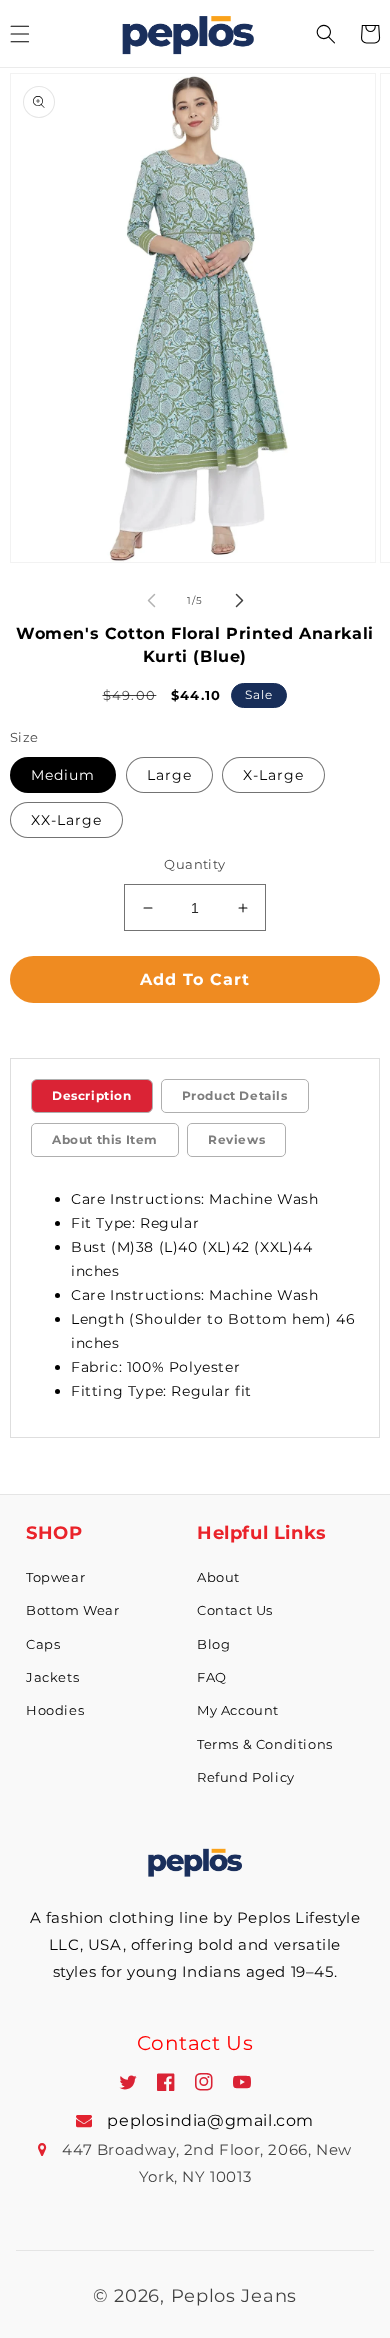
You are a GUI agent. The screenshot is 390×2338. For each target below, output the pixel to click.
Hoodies (55, 1710)
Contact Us (235, 1610)
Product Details (235, 1095)
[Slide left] (151, 600)
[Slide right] (239, 600)
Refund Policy (246, 1777)
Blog (213, 1644)
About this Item (105, 1139)
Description (92, 1095)
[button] (326, 34)
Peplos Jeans (234, 2296)
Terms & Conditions (265, 1744)
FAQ (212, 1677)
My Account (238, 1710)
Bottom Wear (73, 1610)
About (218, 1577)
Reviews (236, 1139)
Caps (43, 1644)
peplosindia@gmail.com (208, 2120)
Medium (63, 775)
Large (169, 775)
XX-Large (66, 820)
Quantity (194, 864)
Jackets (52, 1677)
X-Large (273, 775)
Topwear (55, 1577)
